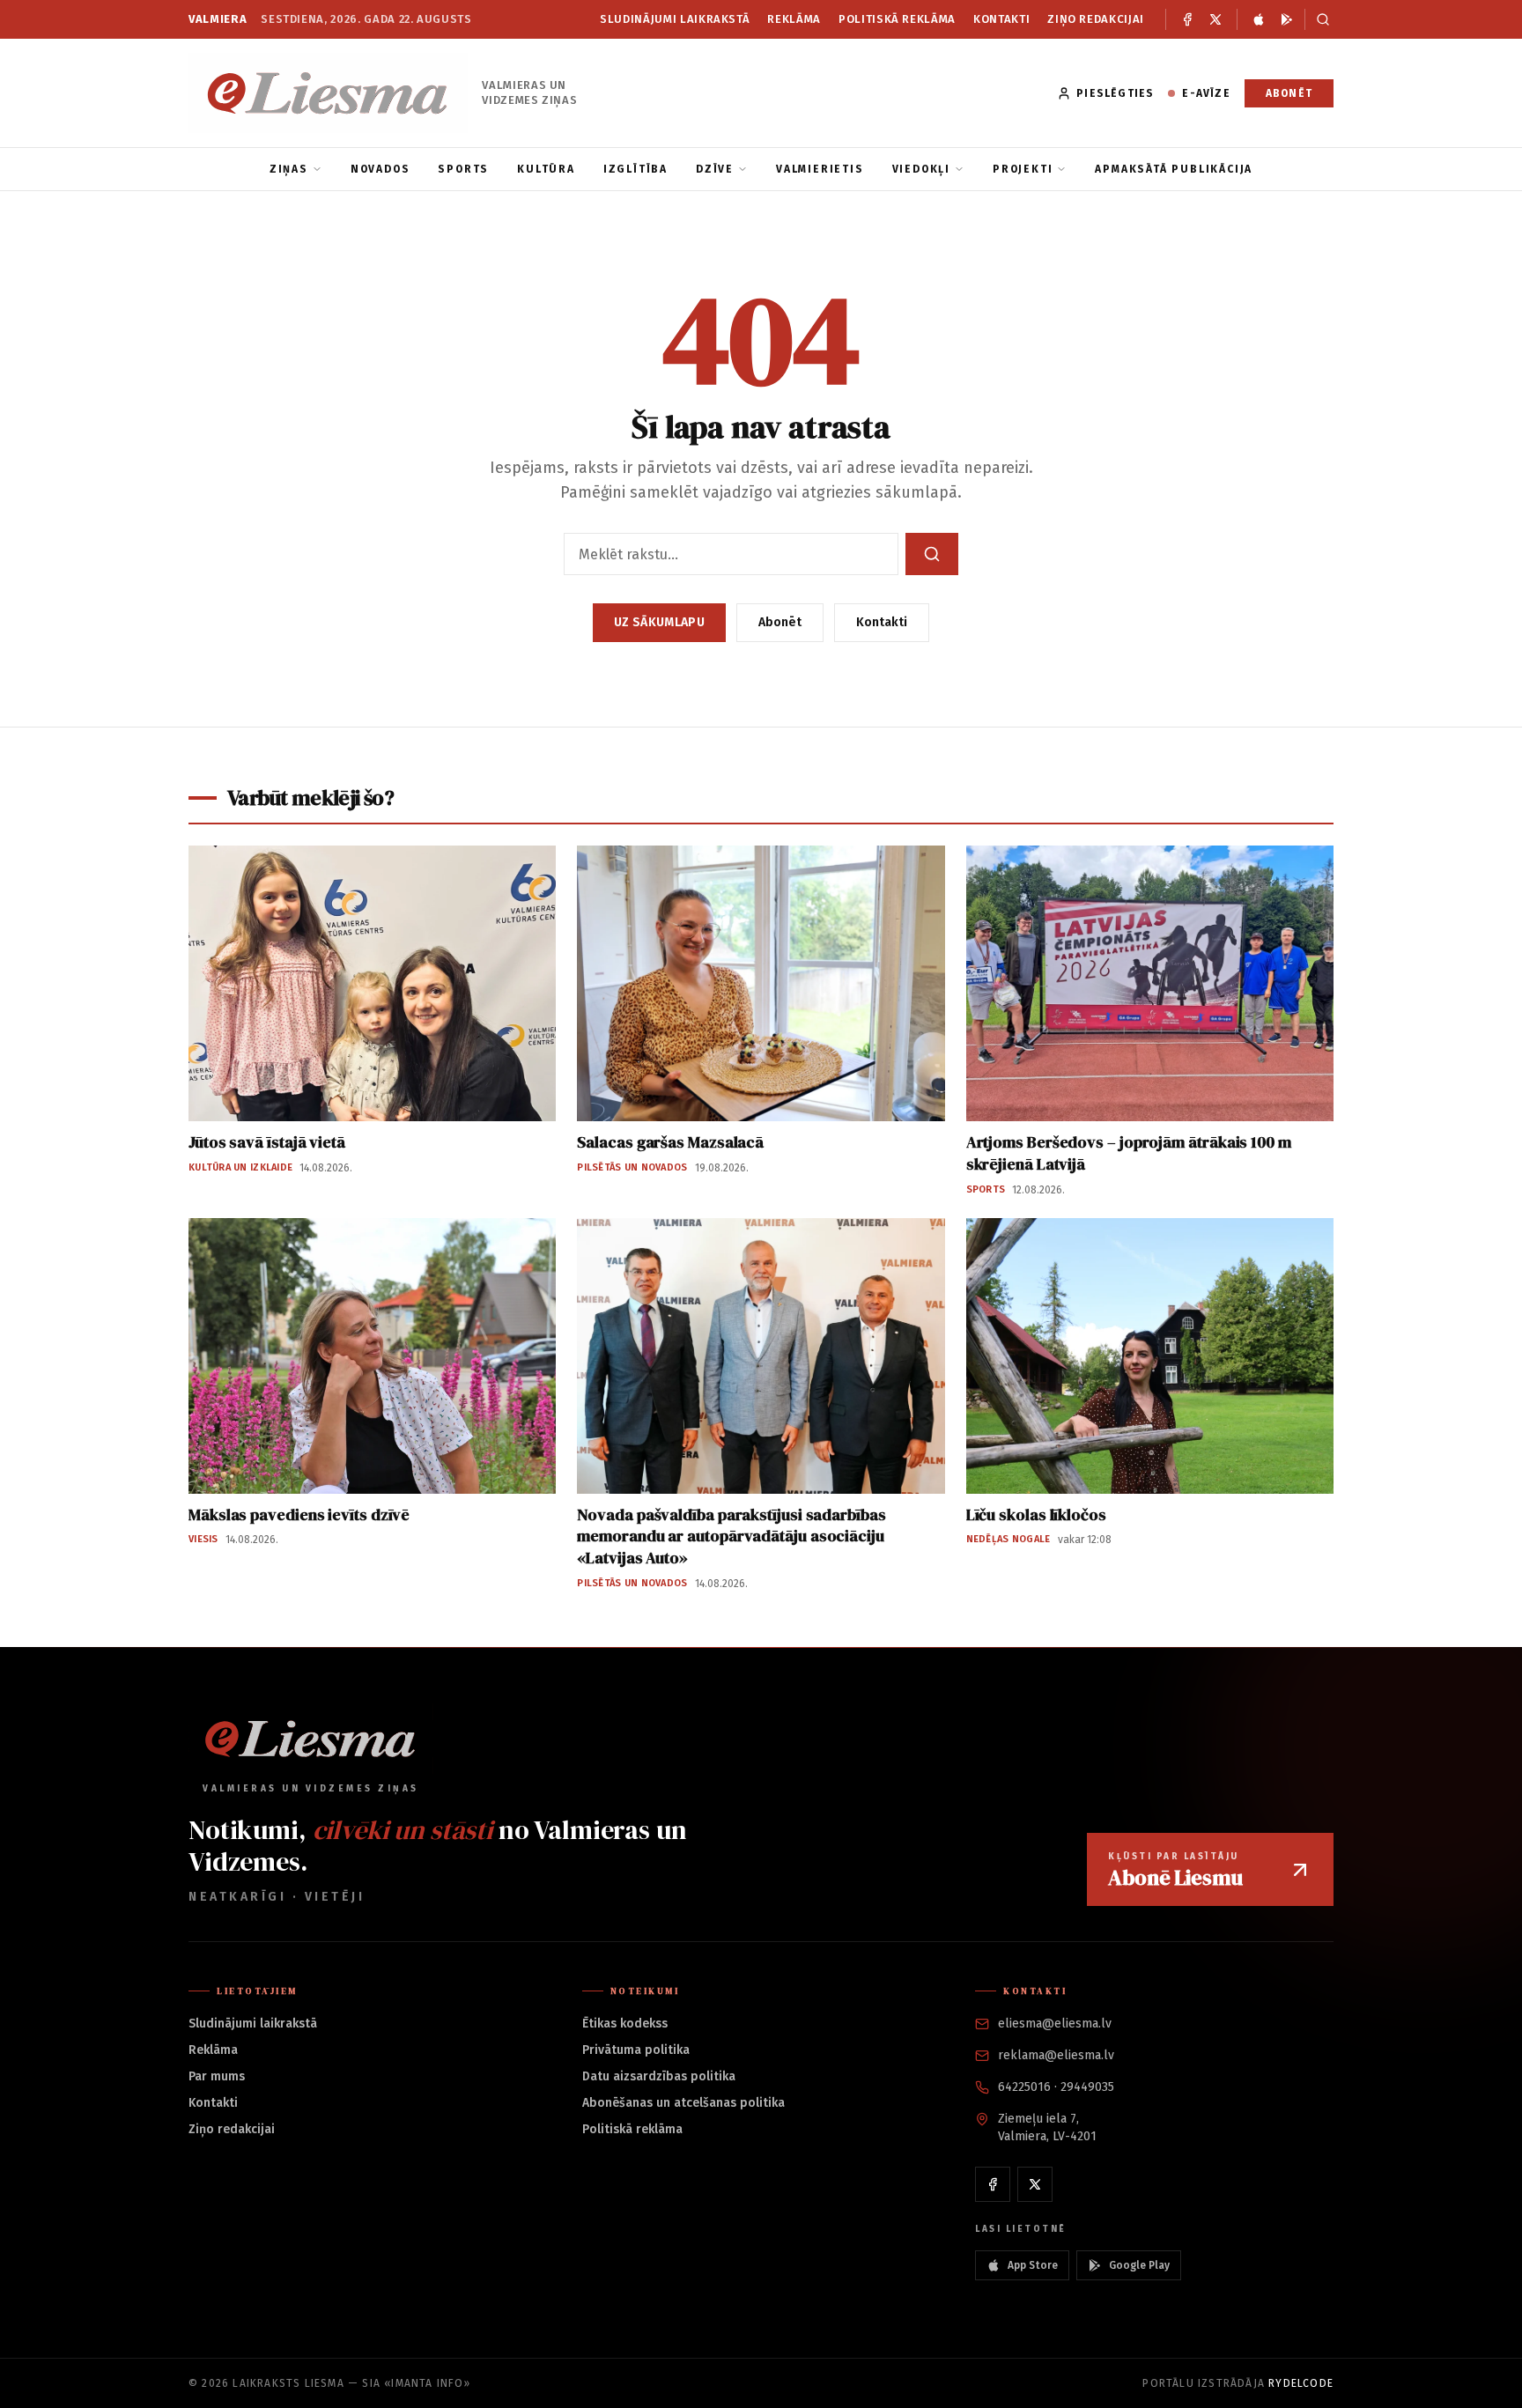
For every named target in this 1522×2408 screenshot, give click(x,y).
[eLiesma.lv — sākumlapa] (328, 93)
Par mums (217, 2076)
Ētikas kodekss (625, 2024)
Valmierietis (820, 169)
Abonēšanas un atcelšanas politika (683, 2103)
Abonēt (1289, 93)
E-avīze (1206, 93)
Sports (463, 169)
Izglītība (635, 169)
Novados (380, 169)
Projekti (1023, 169)
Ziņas (289, 169)
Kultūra (546, 169)
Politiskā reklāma (897, 19)
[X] (1215, 19)
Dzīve (715, 169)
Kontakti (1001, 19)
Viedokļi (921, 169)
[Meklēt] (1319, 19)
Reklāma (794, 19)
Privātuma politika (636, 2050)
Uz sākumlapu (659, 622)
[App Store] (1259, 19)
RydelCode (1301, 2383)
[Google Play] (1287, 19)
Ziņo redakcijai (1096, 19)
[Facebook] (1187, 19)
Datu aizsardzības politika (659, 2076)
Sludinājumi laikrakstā (675, 19)
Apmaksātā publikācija (1174, 169)
